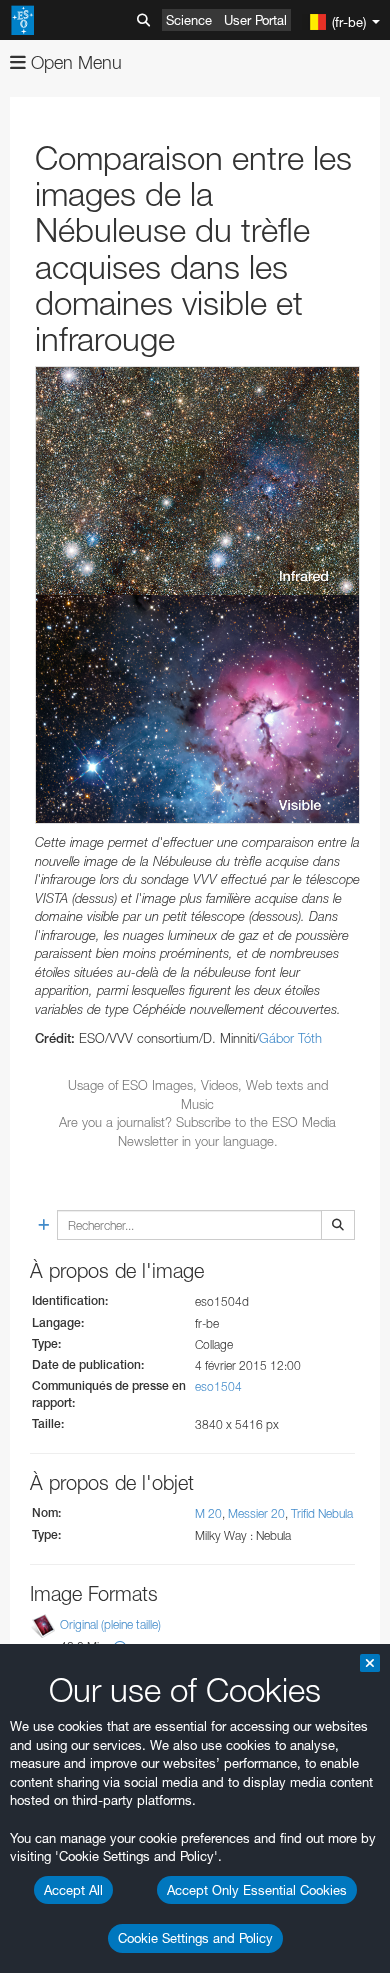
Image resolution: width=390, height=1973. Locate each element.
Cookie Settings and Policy (195, 1938)
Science (189, 20)
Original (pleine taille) (110, 1624)
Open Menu (74, 62)
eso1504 (218, 1386)
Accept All (73, 1890)
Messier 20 (256, 1513)
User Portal (255, 20)
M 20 (208, 1513)
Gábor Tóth (290, 1038)
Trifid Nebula (322, 1513)
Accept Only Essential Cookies (257, 1890)
